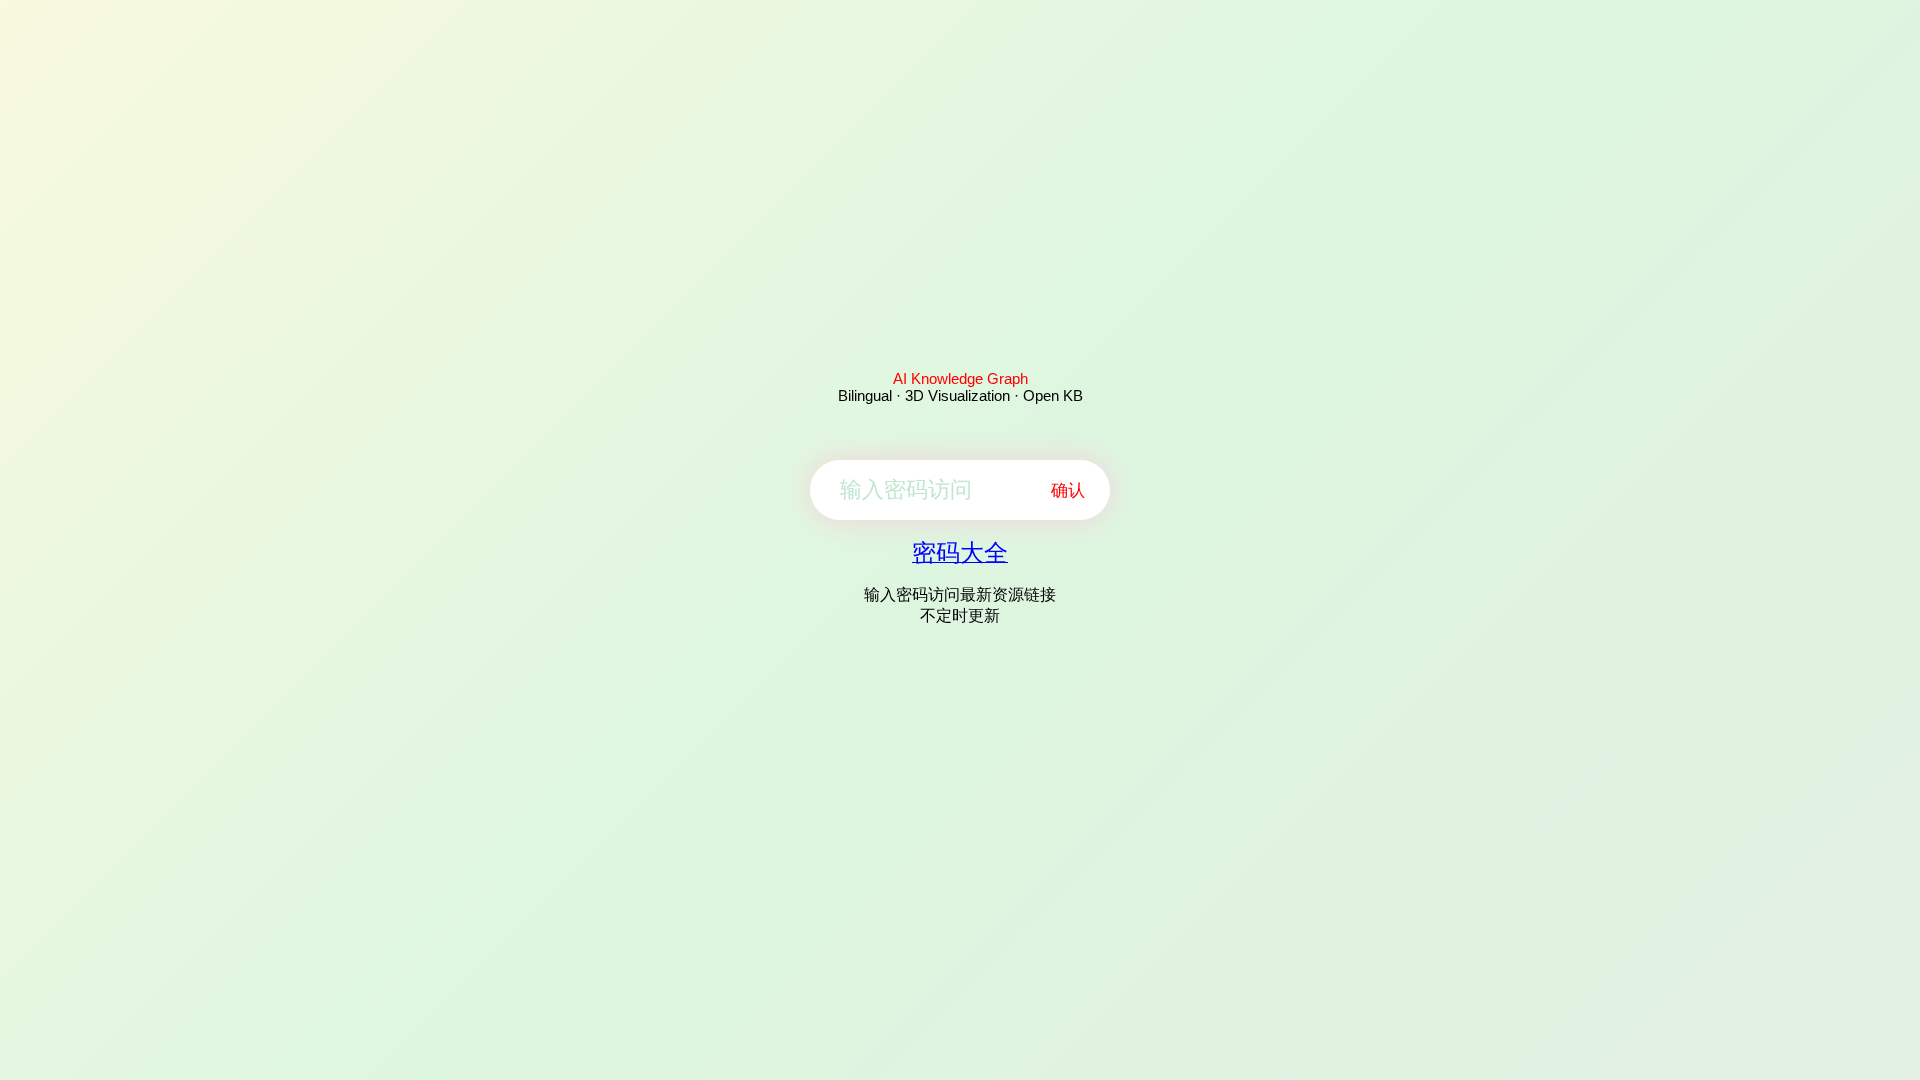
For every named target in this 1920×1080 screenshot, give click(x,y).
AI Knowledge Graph (960, 378)
